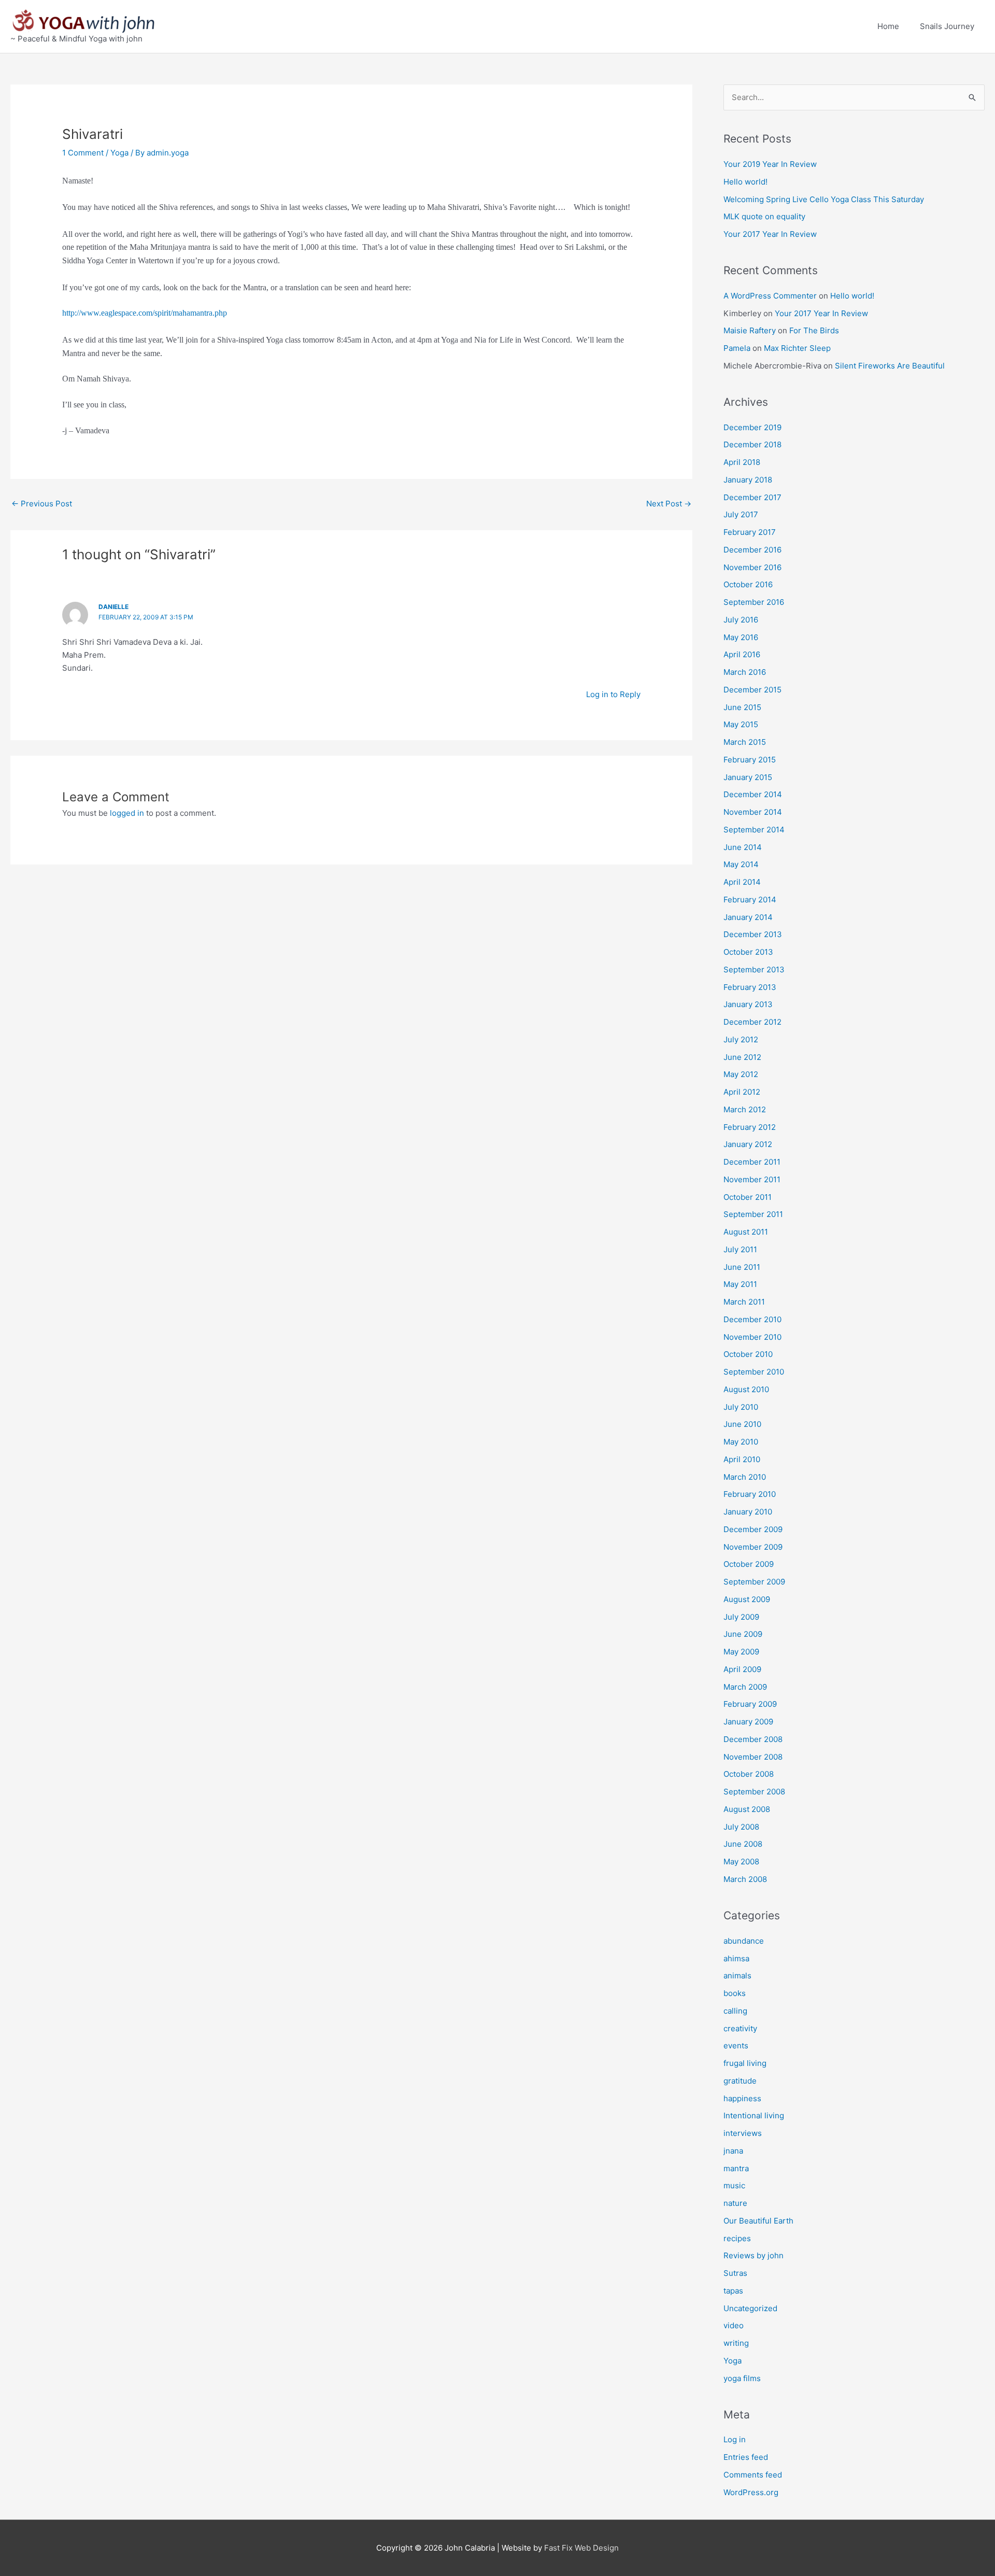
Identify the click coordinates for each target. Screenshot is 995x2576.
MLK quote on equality (764, 216)
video (734, 2325)
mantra (736, 2168)
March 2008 (745, 1879)
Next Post (669, 504)
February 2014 (750, 900)
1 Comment (83, 153)
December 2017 (752, 497)
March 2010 (745, 1477)
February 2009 (750, 1704)
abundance (744, 1941)
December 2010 (752, 1319)
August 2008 (747, 1809)
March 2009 (745, 1687)
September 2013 (754, 969)
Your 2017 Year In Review (770, 234)
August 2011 (746, 1232)
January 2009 (748, 1722)
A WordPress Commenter (770, 296)
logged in (127, 813)
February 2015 (750, 760)
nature (735, 2203)
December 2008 (753, 1739)
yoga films (742, 2378)
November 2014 (753, 812)
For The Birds (814, 330)
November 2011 (752, 1179)
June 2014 (743, 847)
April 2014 (742, 882)
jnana (733, 2151)
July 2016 (741, 620)
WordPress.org (751, 2492)
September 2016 (754, 602)
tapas (733, 2291)
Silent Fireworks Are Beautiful (890, 366)
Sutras (735, 2273)
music (734, 2185)
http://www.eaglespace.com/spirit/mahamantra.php (145, 313)
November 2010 (752, 1337)
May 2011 (740, 1284)
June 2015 (742, 707)
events (736, 2046)
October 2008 (749, 1774)
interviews (743, 2133)
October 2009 (749, 1564)
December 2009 (753, 1529)
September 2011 (753, 1214)
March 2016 (745, 672)
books (735, 1993)
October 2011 (748, 1197)
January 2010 (748, 1512)
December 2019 (752, 427)
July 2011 (740, 1249)
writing (736, 2343)
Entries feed (746, 2457)
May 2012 (741, 1074)
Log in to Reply (613, 694)
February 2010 (750, 1494)
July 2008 (741, 1827)
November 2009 (753, 1547)
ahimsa (736, 1958)
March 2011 (744, 1302)
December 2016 (752, 550)
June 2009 (743, 1634)
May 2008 (741, 1862)
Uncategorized (750, 2308)
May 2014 (741, 864)
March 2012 (745, 1109)
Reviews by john (754, 2255)
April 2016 (742, 654)
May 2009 (741, 1652)
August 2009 (747, 1599)
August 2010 (746, 1389)
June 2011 (742, 1267)
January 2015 (748, 777)
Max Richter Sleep (797, 348)
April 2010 (742, 1459)
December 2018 (752, 444)
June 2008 (743, 1844)
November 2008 (753, 1757)
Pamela (737, 348)
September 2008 (754, 1792)
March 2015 (745, 742)
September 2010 (754, 1372)
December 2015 (752, 690)
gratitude (740, 2081)
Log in (735, 2439)
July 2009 (741, 1617)
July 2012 (741, 1039)
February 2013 (750, 987)
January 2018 (748, 480)
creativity (740, 2028)
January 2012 (748, 1144)
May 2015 (741, 724)
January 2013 (748, 1004)
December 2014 (753, 794)
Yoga (119, 153)
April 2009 (742, 1669)
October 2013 (748, 952)
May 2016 (741, 637)
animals (737, 1976)
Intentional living (754, 2115)
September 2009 (754, 1582)
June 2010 (742, 1424)
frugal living (745, 2063)
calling (735, 2011)
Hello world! (745, 182)
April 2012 (742, 1092)
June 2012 (742, 1057)
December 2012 (752, 1022)
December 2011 (752, 1162)
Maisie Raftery (750, 330)
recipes (737, 2238)
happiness (742, 2098)
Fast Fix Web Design (581, 2548)
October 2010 (748, 1354)
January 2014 (748, 917)
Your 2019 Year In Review (770, 164)
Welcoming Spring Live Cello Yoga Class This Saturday (824, 199)
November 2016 (752, 567)
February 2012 (750, 1127)
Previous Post (42, 504)
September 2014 (754, 830)
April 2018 (742, 462)
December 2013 (753, 934)
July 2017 (741, 514)
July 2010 (741, 1407)
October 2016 (748, 584)
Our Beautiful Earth (758, 2221)
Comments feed (753, 2475)
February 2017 (750, 532)
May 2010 (741, 1442)
